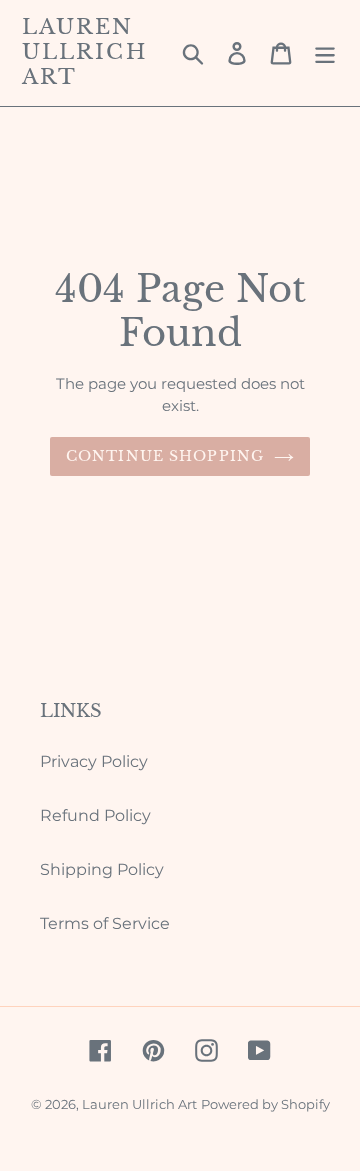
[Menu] (325, 53)
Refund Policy (95, 815)
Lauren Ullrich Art (84, 52)
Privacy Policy (94, 761)
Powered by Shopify (265, 1104)
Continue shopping (165, 456)
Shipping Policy (102, 869)
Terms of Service (105, 923)
